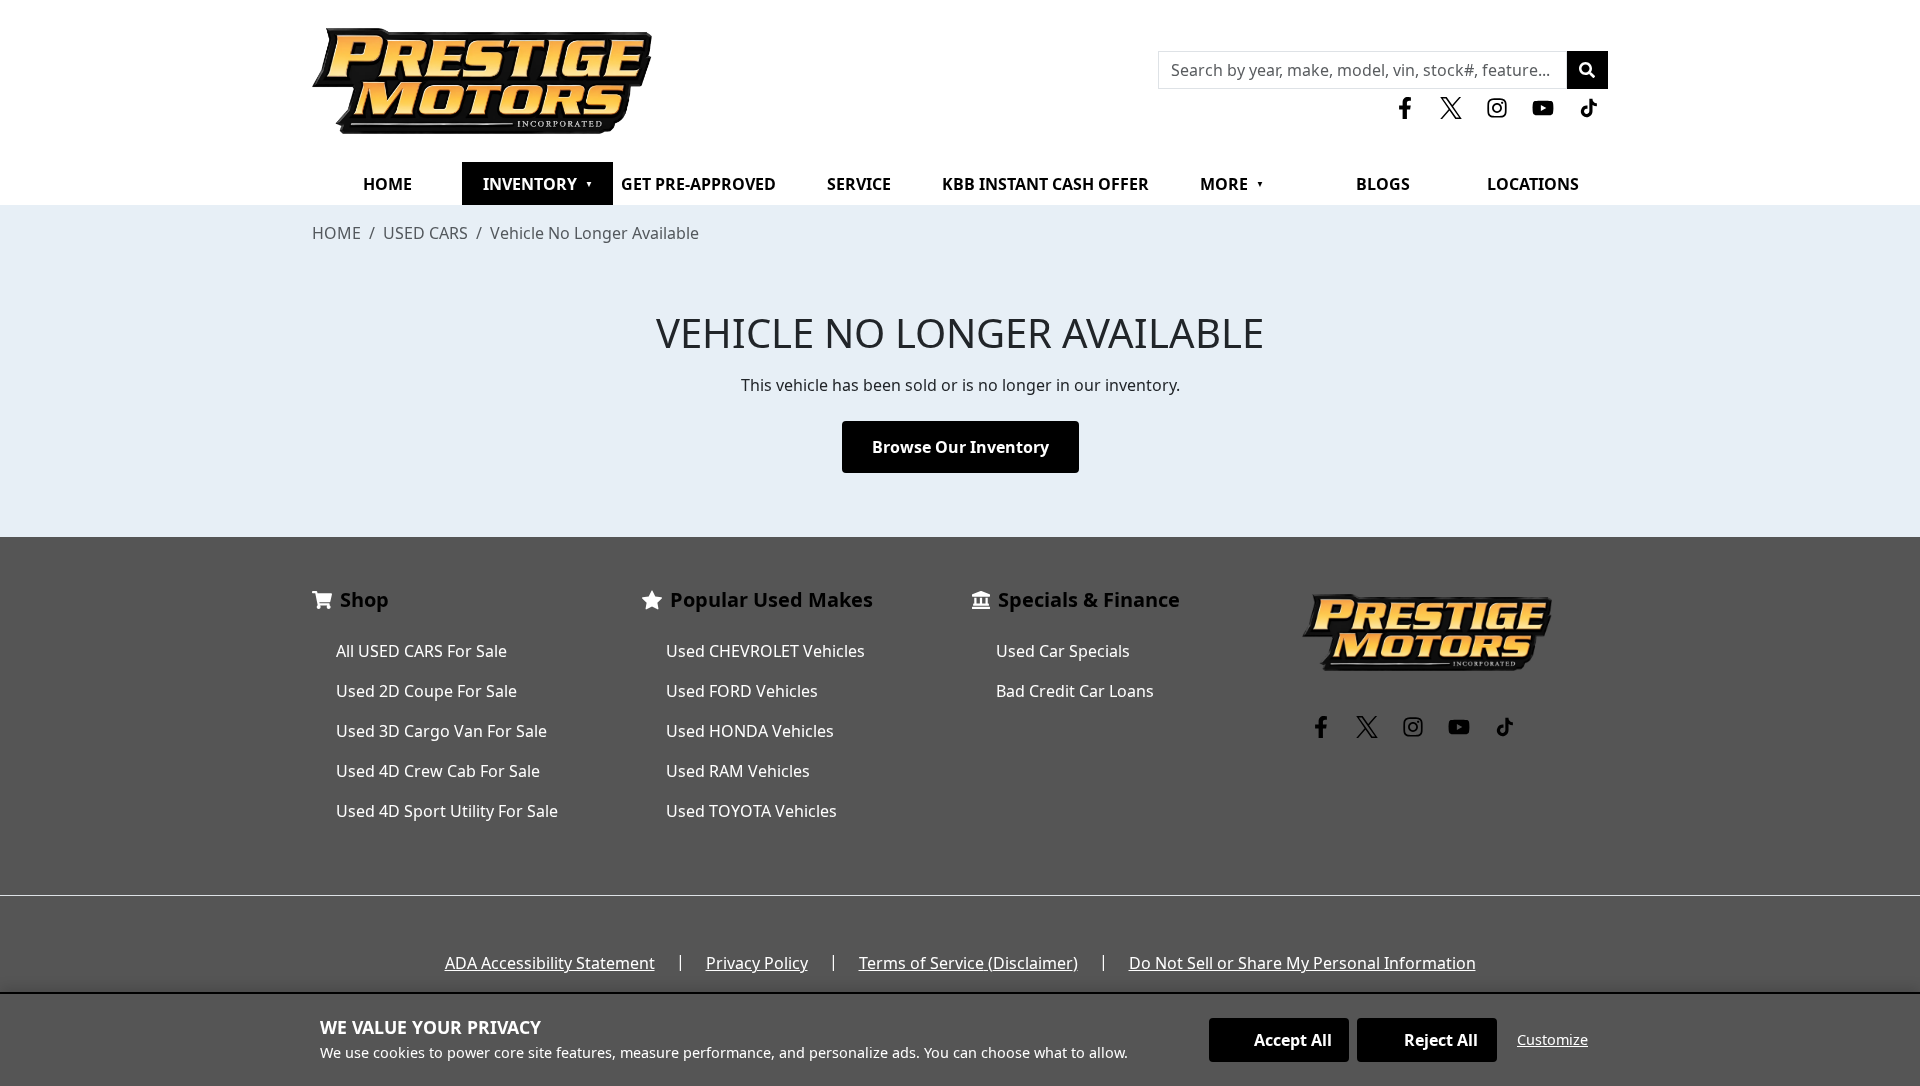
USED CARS (425, 233)
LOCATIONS (1533, 184)
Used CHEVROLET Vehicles (765, 651)
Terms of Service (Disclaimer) (968, 963)
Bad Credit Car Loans (1075, 691)
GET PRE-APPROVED (698, 184)
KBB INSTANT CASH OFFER (1045, 184)
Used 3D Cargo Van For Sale (441, 731)
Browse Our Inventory (960, 447)
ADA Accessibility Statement (550, 963)
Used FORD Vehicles (742, 691)
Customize (1552, 1039)
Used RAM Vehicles (738, 771)
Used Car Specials (1063, 651)
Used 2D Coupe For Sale (426, 691)
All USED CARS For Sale (421, 651)
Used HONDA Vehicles (750, 731)
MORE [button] (1232, 184)
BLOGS (1383, 184)
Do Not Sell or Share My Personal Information (1302, 963)
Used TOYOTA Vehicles (751, 811)
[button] (1587, 70)
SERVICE (859, 184)
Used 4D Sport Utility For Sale (447, 811)
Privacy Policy (757, 963)
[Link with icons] (1409, 108)
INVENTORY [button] (538, 184)
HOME (387, 184)
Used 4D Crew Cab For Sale (438, 771)
